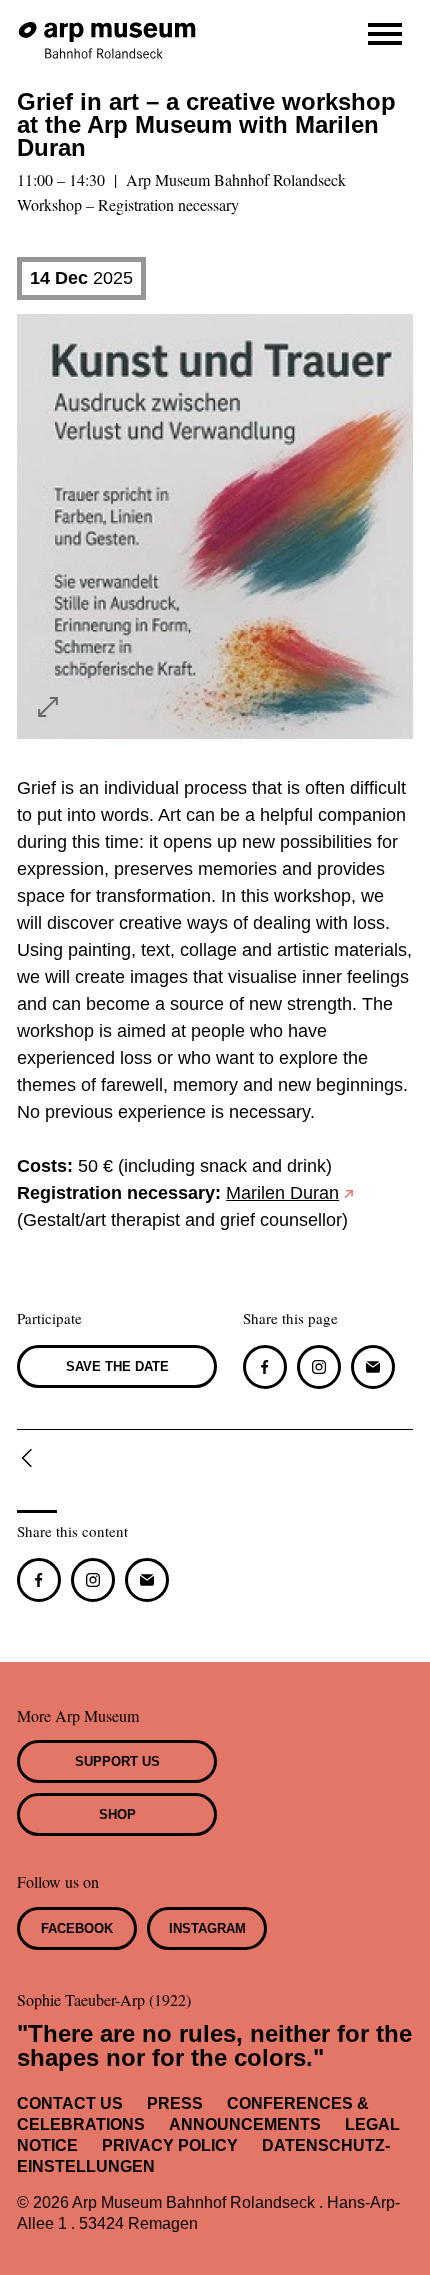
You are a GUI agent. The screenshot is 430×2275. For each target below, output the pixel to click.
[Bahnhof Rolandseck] (109, 31)
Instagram (207, 1928)
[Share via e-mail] (373, 1367)
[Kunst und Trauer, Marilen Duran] (48, 707)
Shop (117, 1814)
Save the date (117, 1366)
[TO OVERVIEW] (31, 1458)
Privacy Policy (170, 2145)
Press (175, 2103)
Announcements (245, 2124)
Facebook (77, 1928)
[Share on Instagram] (319, 1367)
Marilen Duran (282, 1193)
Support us (117, 1761)
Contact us (70, 2103)
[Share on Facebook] (265, 1367)
